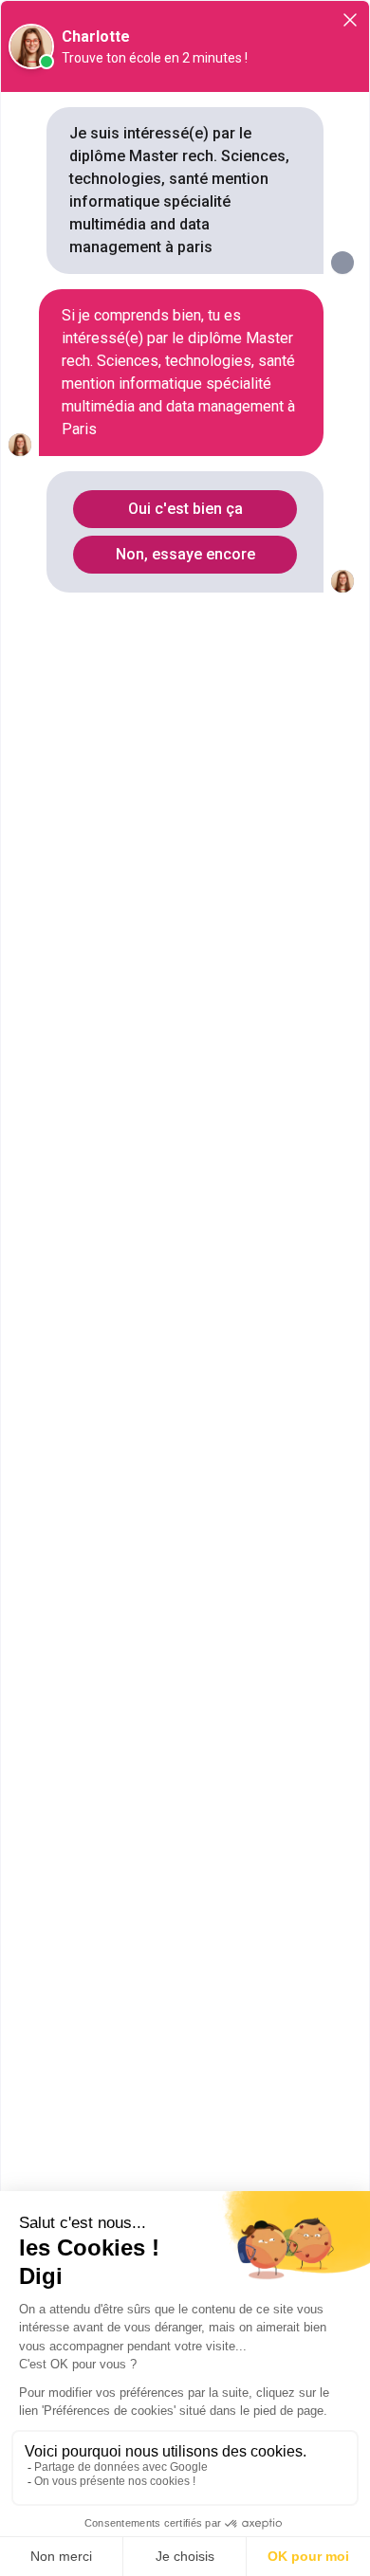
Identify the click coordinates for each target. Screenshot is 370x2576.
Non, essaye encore (185, 554)
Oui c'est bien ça (185, 509)
